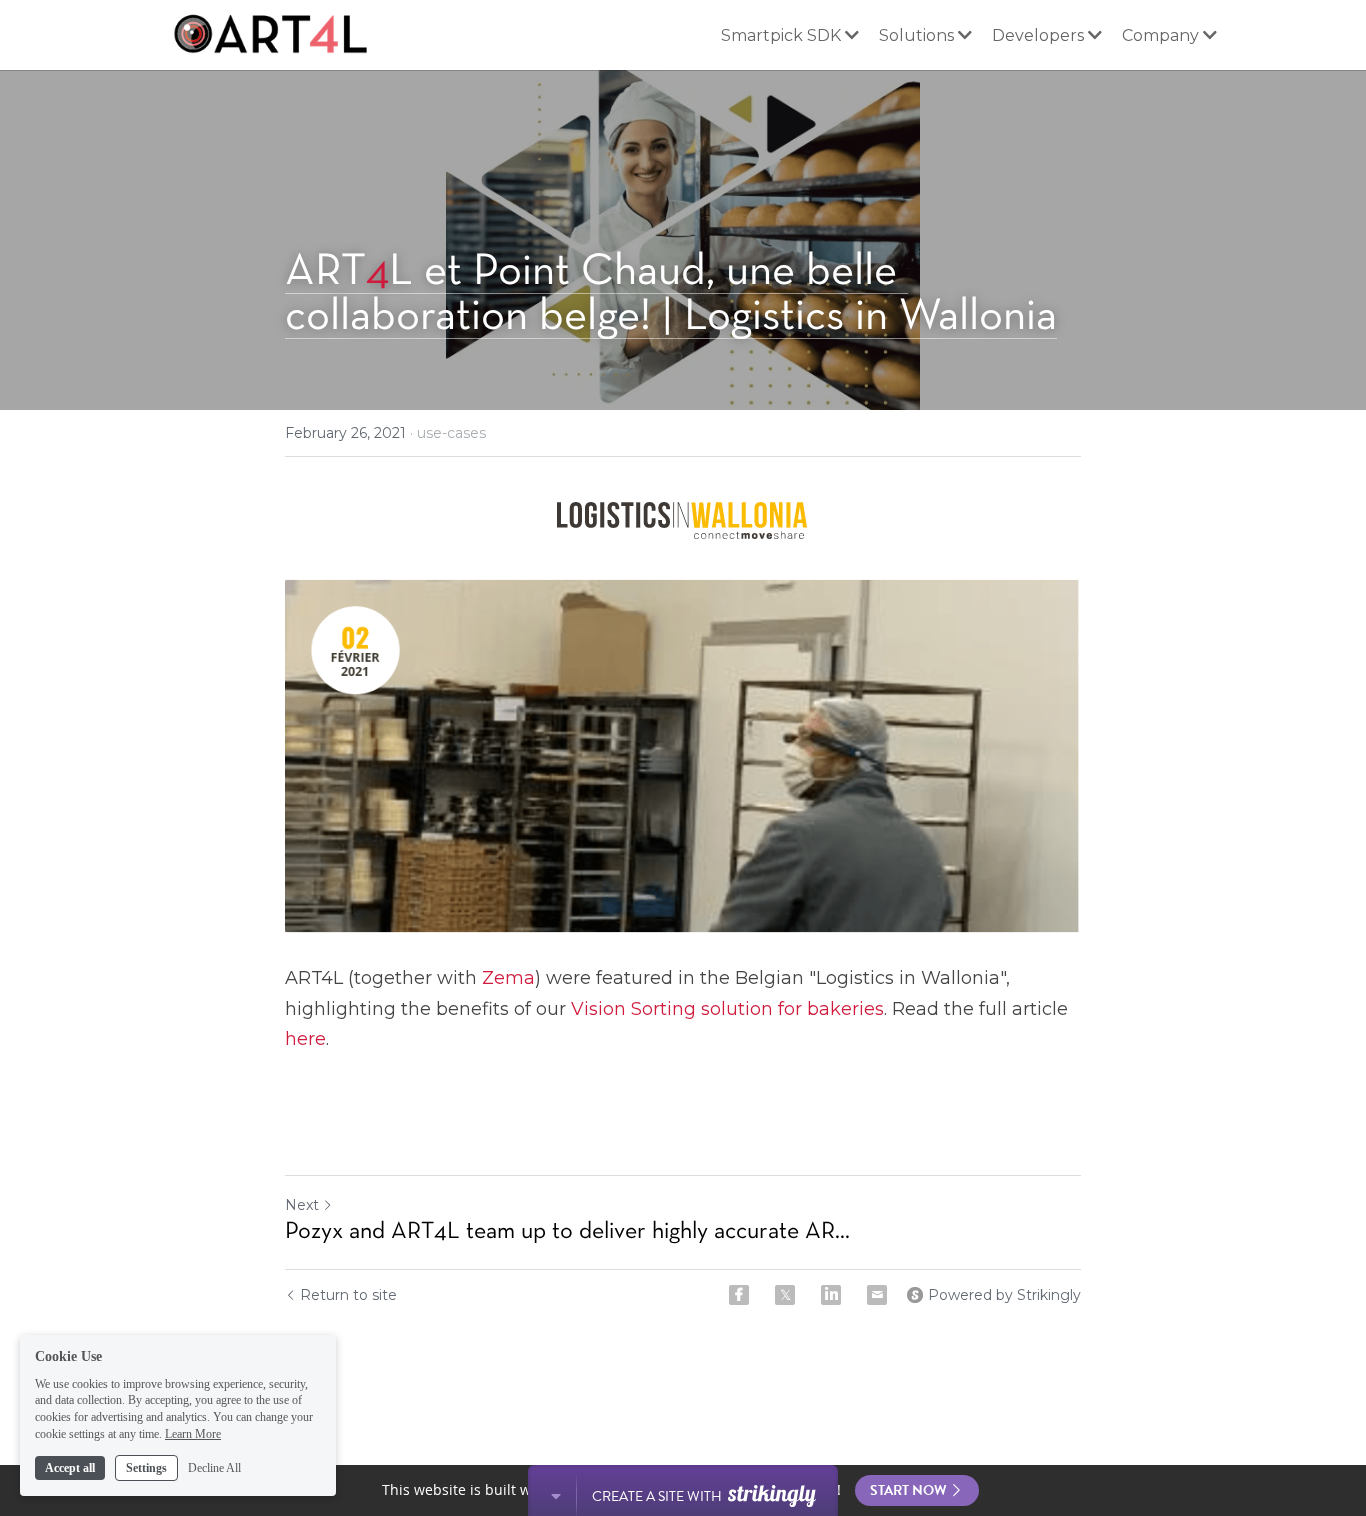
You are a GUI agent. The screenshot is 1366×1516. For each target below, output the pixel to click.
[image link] (265, 32)
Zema (508, 978)
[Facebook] (739, 1295)
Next (302, 1205)
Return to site (348, 1295)
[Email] (877, 1295)
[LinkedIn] (831, 1295)
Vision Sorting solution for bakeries (727, 1009)
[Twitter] (785, 1295)
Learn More (193, 1434)
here (305, 1039)
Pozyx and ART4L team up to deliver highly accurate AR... (567, 1232)
